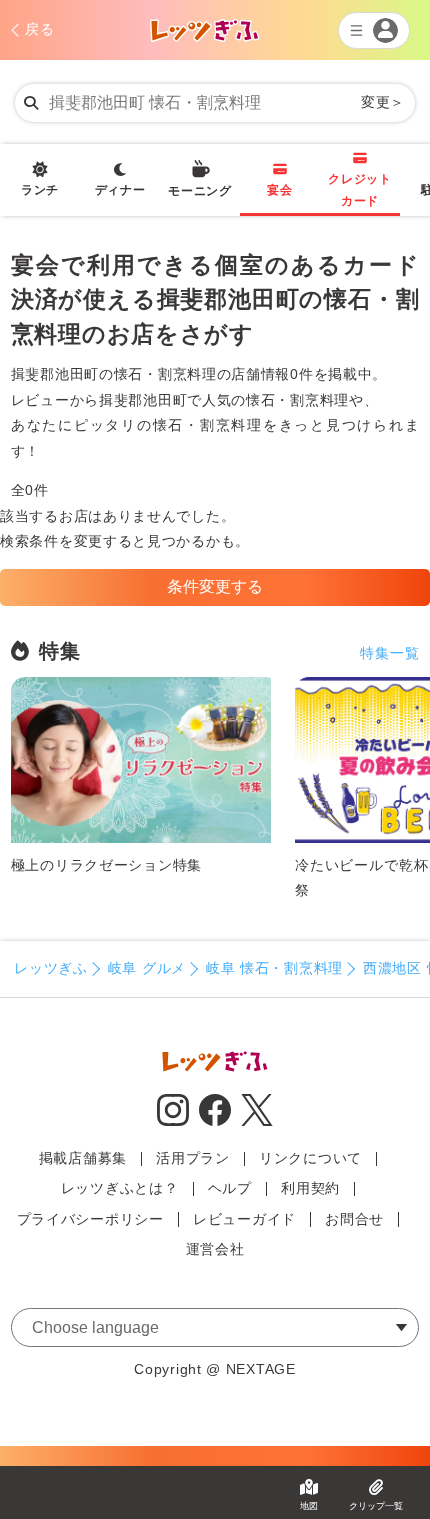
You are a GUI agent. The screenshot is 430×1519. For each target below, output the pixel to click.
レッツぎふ (51, 968)
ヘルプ (230, 1188)
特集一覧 (389, 653)
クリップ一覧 (376, 1506)
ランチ (40, 190)
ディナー (120, 190)
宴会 (279, 190)
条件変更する (215, 586)
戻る (39, 29)
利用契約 (310, 1188)
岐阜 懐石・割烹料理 (274, 968)
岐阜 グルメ (147, 968)
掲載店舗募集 (83, 1158)
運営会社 (215, 1249)
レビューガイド (244, 1219)
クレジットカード (360, 190)
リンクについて (310, 1158)
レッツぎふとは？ (120, 1188)
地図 (309, 1506)
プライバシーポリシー (90, 1219)
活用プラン (193, 1158)
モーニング (200, 191)
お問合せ (354, 1219)
